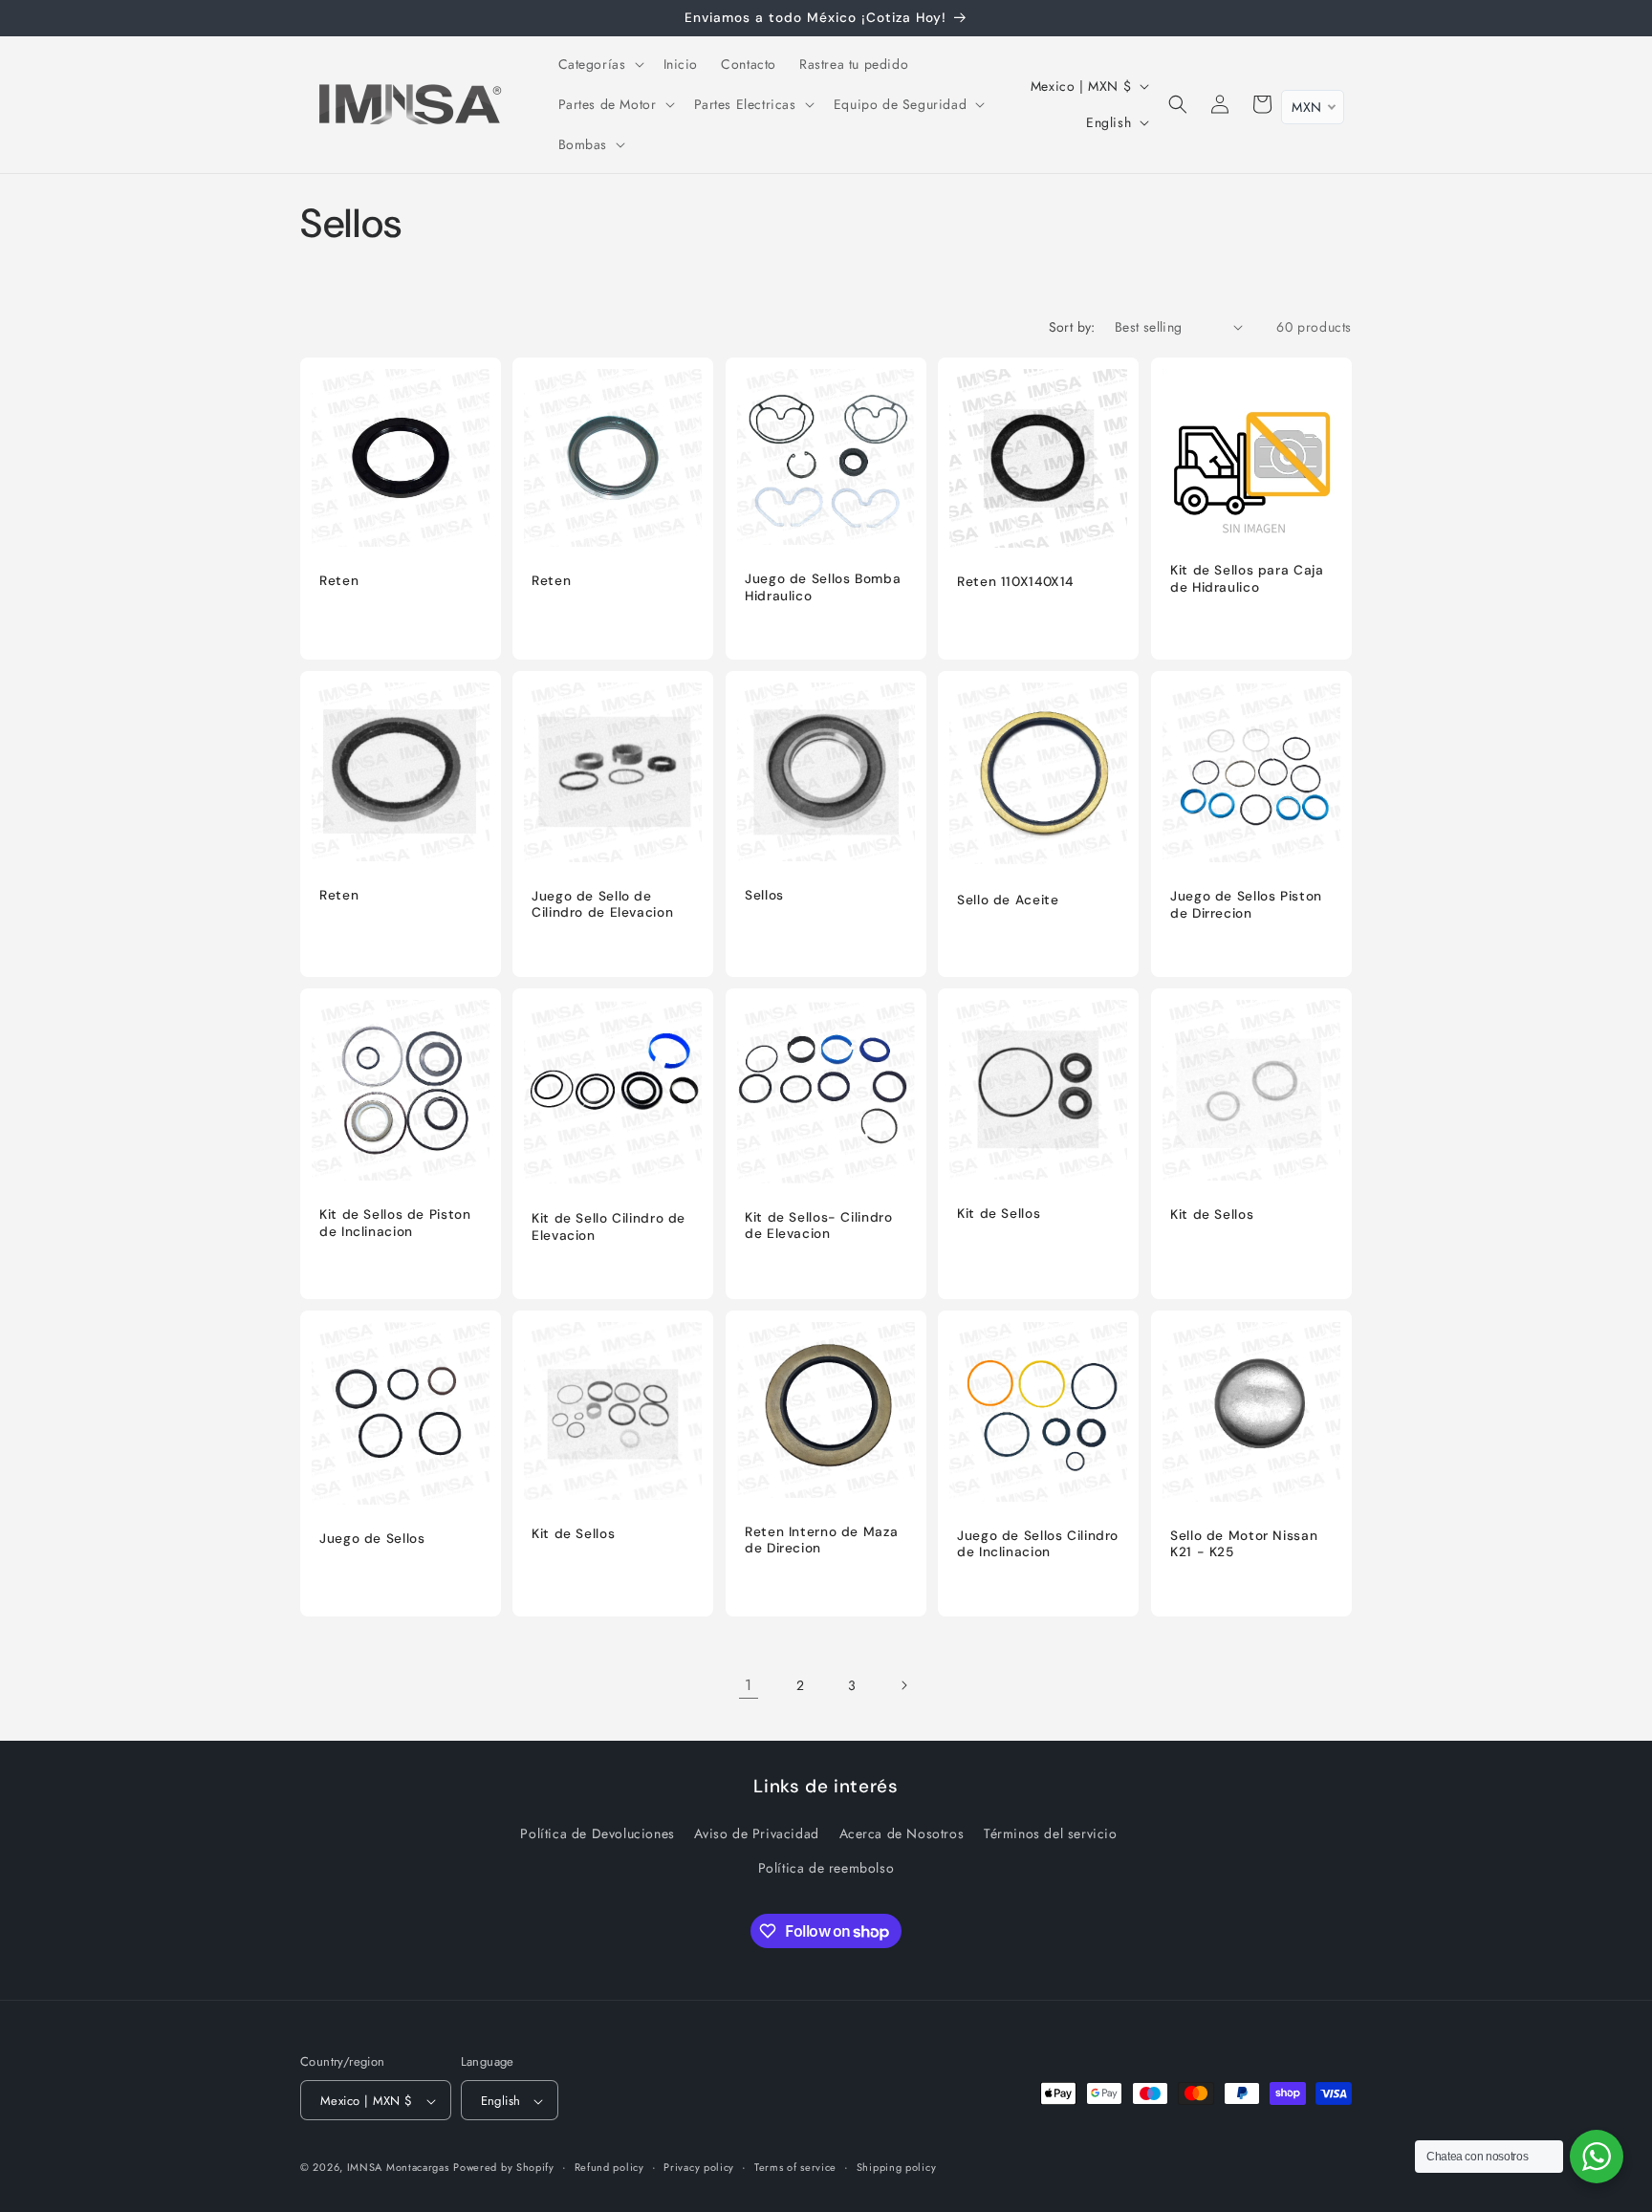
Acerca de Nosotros (902, 1834)
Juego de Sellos (372, 1540)
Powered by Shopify (504, 2168)
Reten (339, 581)
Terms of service (795, 2167)
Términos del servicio (1051, 1834)
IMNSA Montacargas (398, 2168)
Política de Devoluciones (597, 1834)
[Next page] (903, 1685)
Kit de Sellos (999, 1214)
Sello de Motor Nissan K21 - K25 (1244, 1544)
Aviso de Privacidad (756, 1834)
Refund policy (609, 2167)
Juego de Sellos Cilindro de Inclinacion (1038, 1544)
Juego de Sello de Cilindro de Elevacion (602, 905)
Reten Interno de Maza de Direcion (821, 1540)
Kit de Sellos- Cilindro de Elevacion (819, 1226)
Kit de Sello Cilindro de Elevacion (609, 1227)
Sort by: (1072, 327)
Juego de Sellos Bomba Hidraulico (823, 587)
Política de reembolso (826, 1868)
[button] (599, 64)
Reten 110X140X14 (1015, 582)
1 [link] (749, 1685)
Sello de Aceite (1008, 900)
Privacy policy (699, 2167)
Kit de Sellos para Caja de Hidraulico (1247, 579)
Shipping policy (897, 2167)
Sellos (764, 895)
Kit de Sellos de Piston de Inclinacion (395, 1224)
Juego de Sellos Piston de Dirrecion (1246, 905)
